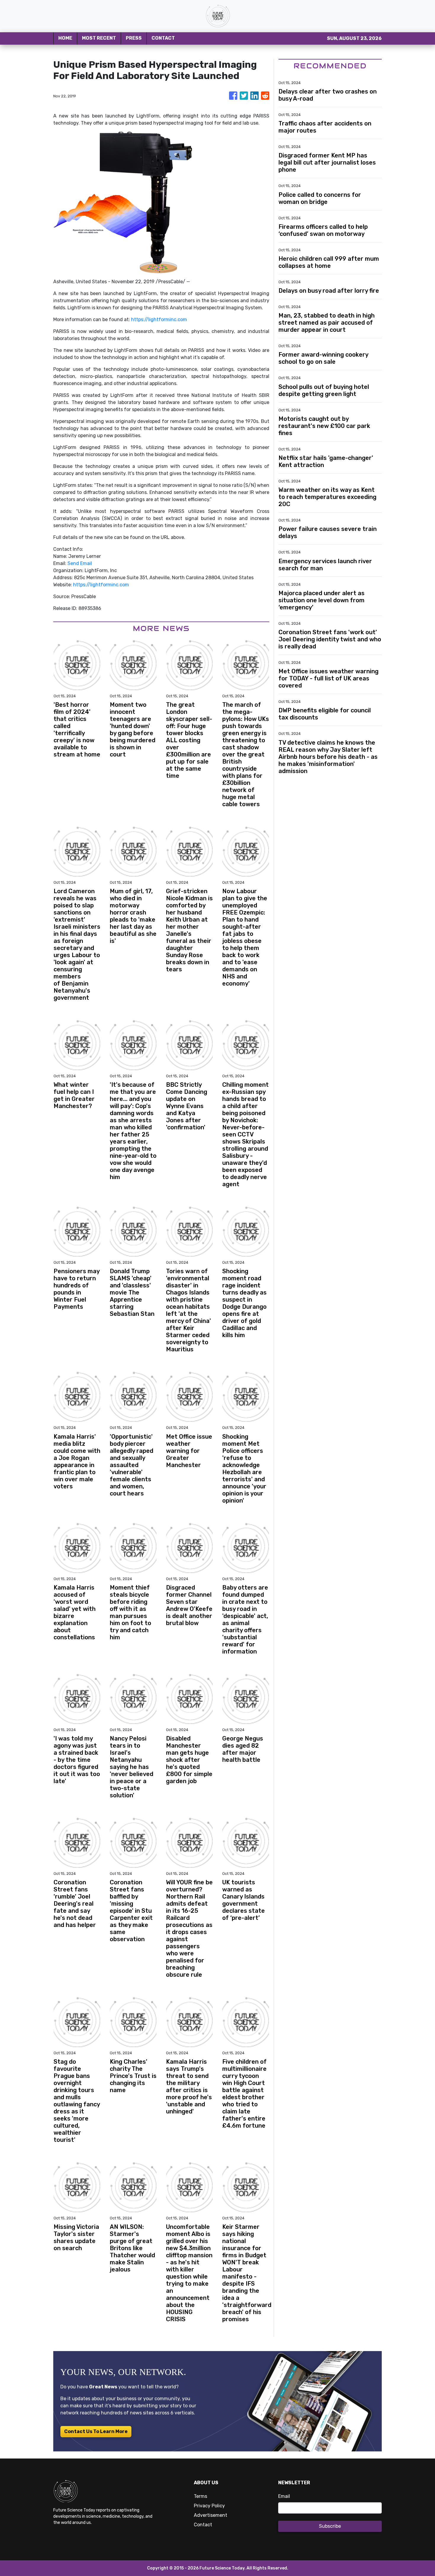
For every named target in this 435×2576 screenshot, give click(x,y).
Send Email (80, 563)
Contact (203, 2525)
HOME (65, 38)
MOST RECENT (99, 38)
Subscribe (330, 2526)
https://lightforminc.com (159, 319)
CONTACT (163, 38)
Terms (200, 2496)
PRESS (134, 38)
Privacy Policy (209, 2506)
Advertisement (211, 2515)
